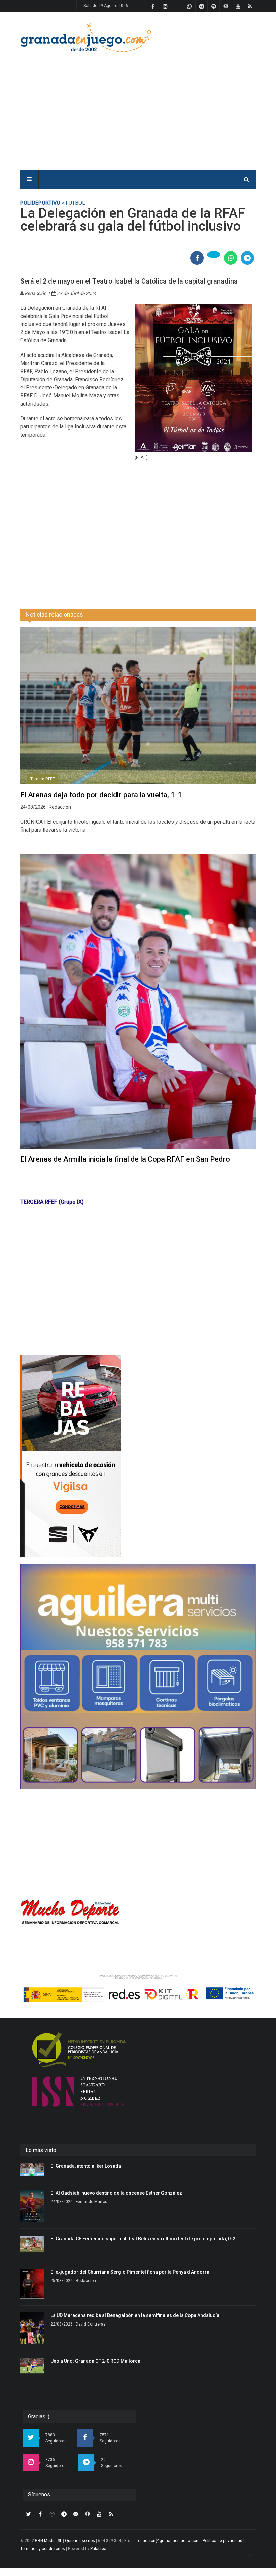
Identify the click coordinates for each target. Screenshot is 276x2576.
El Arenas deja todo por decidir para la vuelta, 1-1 (101, 795)
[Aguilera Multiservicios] (138, 1677)
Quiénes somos (80, 2541)
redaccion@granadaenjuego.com (168, 2541)
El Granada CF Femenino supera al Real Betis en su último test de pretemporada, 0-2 (143, 2239)
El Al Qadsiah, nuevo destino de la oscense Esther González (116, 2193)
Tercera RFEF (42, 779)
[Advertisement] (187, 105)
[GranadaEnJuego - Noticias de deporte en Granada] (86, 37)
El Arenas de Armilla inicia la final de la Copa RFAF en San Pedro (125, 1159)
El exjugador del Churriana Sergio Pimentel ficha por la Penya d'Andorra (130, 2272)
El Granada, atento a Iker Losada (86, 2166)
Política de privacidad (222, 2541)
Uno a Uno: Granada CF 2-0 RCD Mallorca (95, 2361)
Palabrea (98, 2549)
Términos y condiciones (43, 2549)
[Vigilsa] (138, 1456)
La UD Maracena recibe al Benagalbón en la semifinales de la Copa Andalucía (135, 2315)
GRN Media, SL (48, 2541)
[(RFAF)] (194, 378)
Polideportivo (40, 203)
